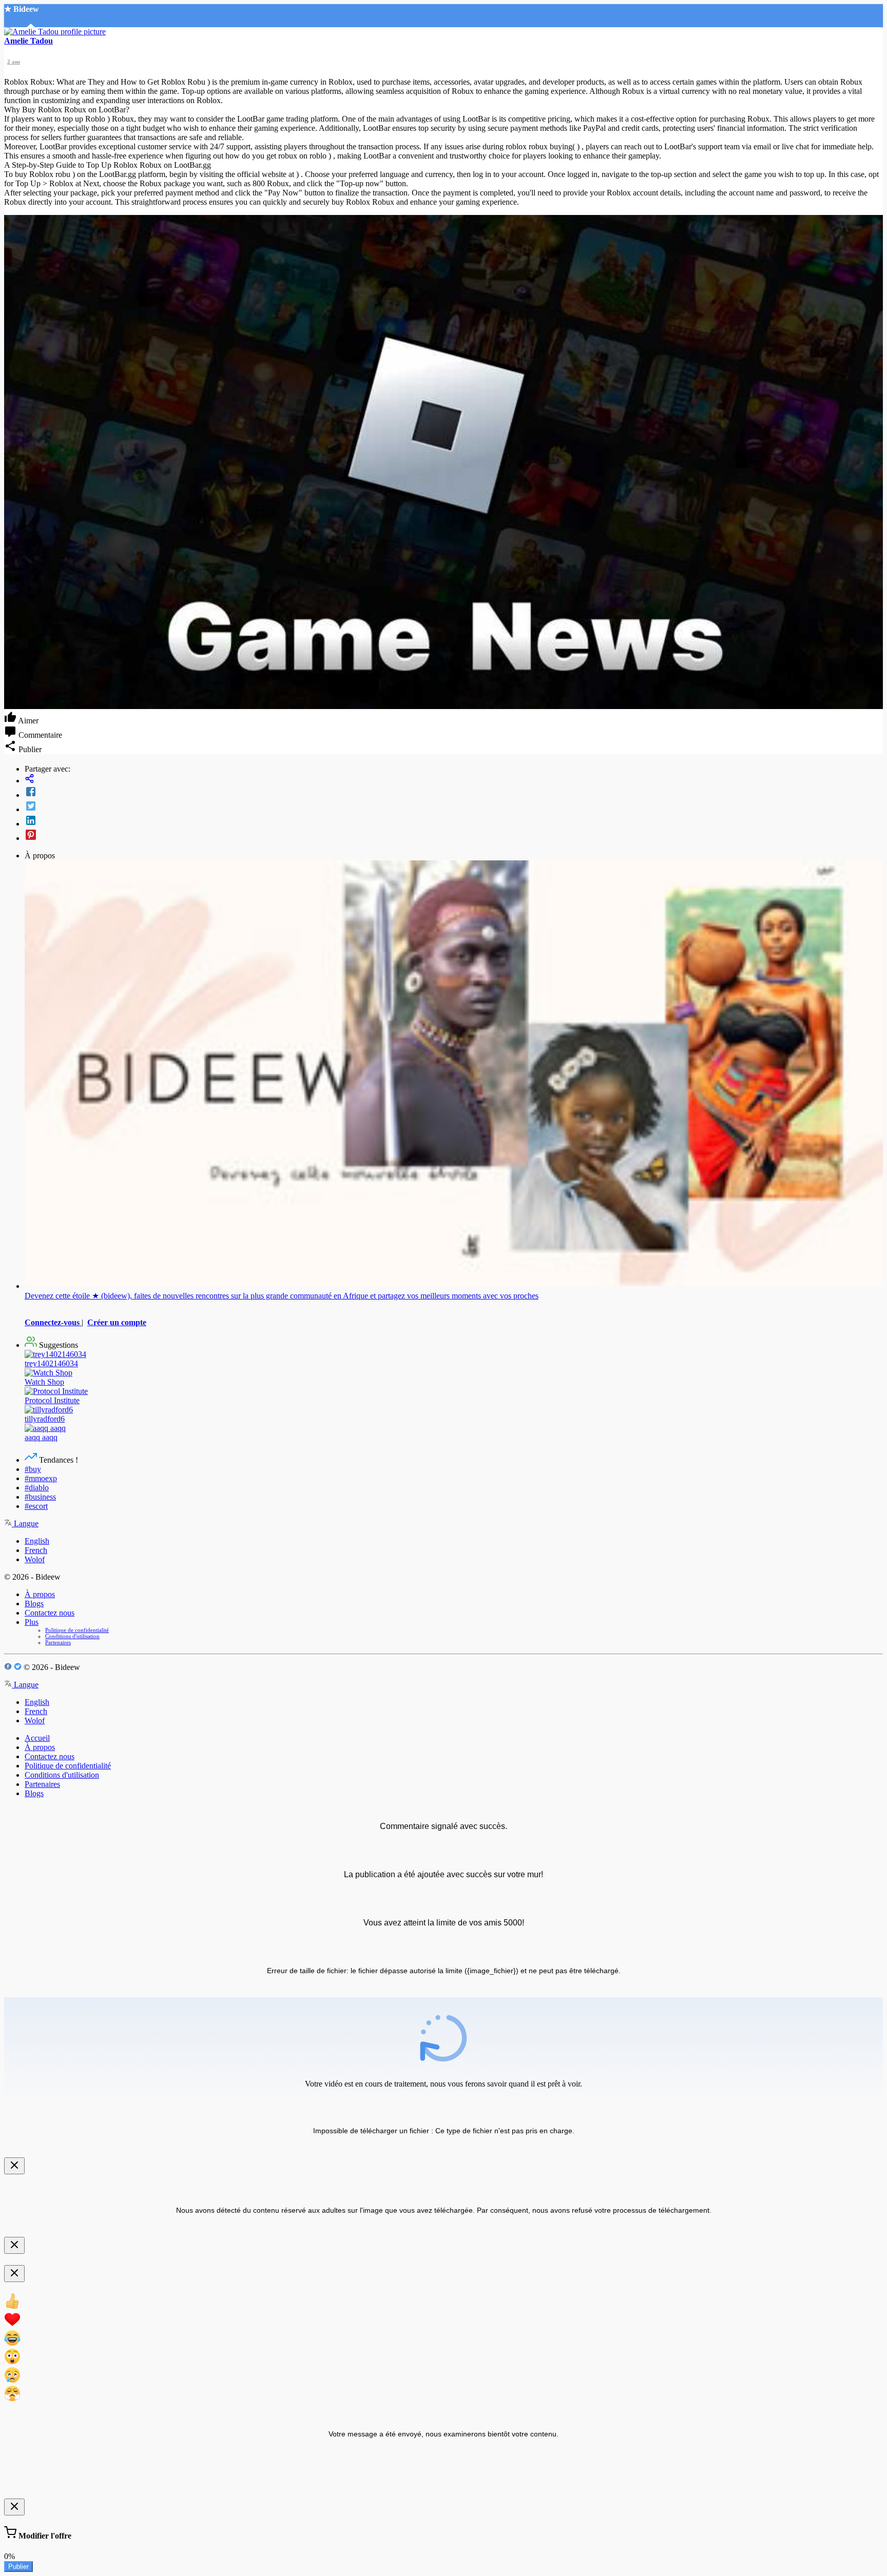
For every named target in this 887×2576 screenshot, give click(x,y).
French (36, 1550)
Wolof (35, 1559)
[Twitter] (454, 807)
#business (40, 1497)
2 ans (14, 62)
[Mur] (454, 780)
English (37, 1541)
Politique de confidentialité (77, 1630)
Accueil (37, 1738)
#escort (36, 1506)
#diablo (37, 1488)
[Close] (14, 2166)
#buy (33, 1469)
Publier (18, 2567)
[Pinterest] (454, 836)
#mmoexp (41, 1478)
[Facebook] (454, 793)
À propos (40, 1594)
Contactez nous (50, 1613)
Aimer (27, 721)
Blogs (34, 1604)
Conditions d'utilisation (72, 1636)
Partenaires (58, 1642)
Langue (25, 1523)
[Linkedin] (454, 821)
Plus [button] (32, 1622)
